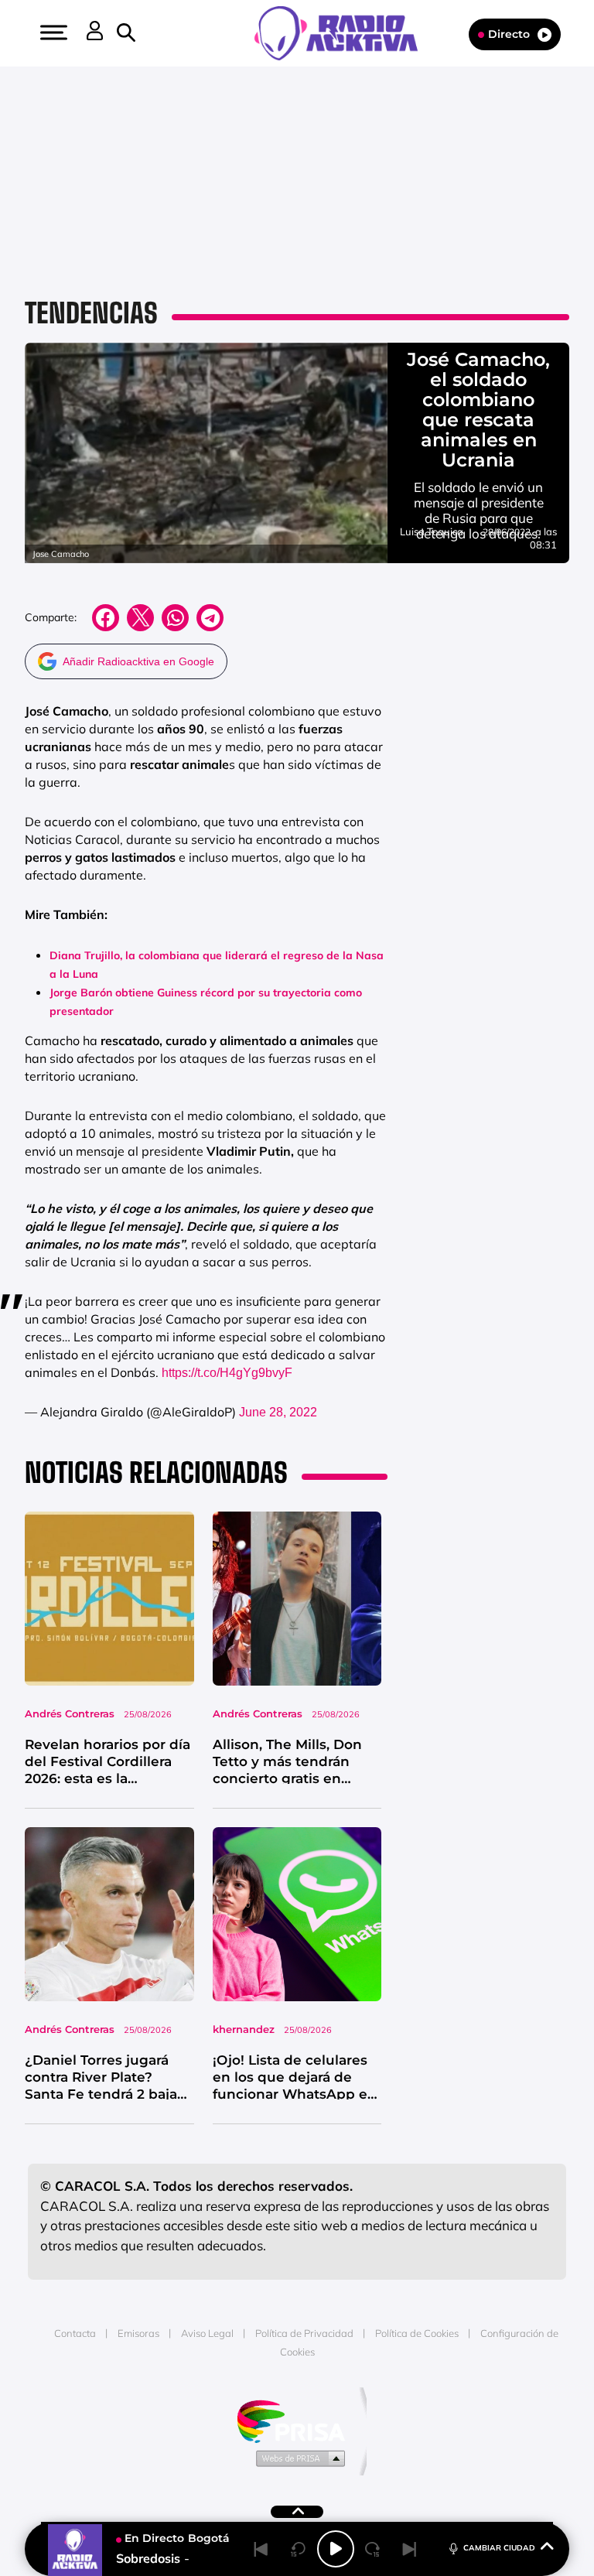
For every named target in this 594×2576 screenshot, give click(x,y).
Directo (509, 34)
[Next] (410, 2549)
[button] (52, 32)
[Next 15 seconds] (373, 2549)
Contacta (75, 2333)
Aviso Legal (207, 2333)
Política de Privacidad (304, 2333)
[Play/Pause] (336, 2549)
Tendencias (91, 313)
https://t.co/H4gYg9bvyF (227, 1373)
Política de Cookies (417, 2333)
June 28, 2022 (278, 1412)
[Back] (261, 2549)
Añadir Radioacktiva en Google (138, 661)
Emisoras (138, 2333)
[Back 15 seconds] (299, 2549)
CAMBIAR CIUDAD (499, 2548)
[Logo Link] (344, 32)
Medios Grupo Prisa (297, 2458)
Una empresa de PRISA (297, 2420)
